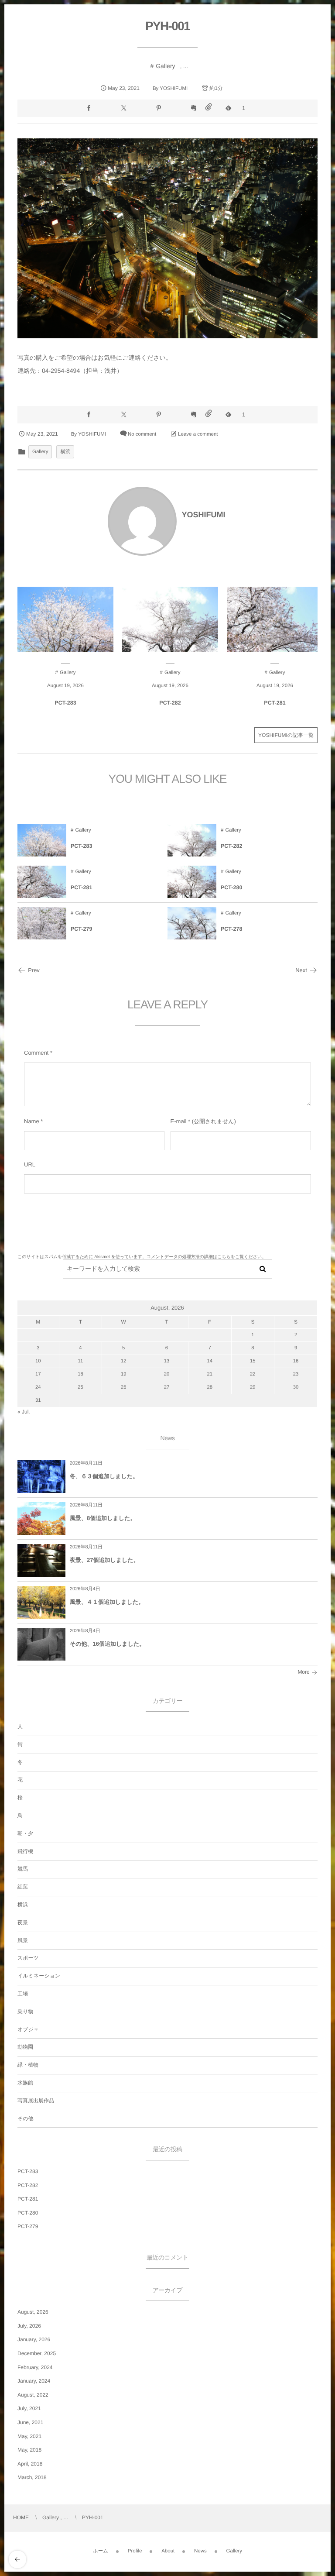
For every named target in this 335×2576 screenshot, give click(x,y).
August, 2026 (33, 2312)
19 (124, 1374)
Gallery (165, 66)
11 (81, 1361)
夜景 (23, 1923)
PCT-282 (170, 703)
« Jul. (24, 1412)
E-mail (179, 1121)
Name (32, 1121)
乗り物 (25, 2012)
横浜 (65, 452)
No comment (142, 434)
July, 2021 (29, 2408)
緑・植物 (28, 2065)
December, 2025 (37, 2353)
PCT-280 (231, 887)
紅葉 (23, 1887)
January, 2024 (34, 2381)
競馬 (23, 1869)
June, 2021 (30, 2422)
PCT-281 (275, 703)
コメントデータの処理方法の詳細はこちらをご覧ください (204, 1257)
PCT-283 (65, 703)
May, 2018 (29, 2450)
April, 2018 (30, 2464)
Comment (36, 1053)
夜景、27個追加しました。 (104, 1560)
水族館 (25, 2083)
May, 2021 (29, 2436)
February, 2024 (35, 2367)
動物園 (25, 2047)
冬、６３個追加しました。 (104, 1476)
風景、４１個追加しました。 (107, 1602)
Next (301, 970)
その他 (26, 2119)
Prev (34, 970)
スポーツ (28, 1958)
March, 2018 (32, 2477)
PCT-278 (231, 929)
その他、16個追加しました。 (107, 1644)
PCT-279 (81, 929)
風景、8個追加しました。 (103, 1518)
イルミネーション (39, 1976)
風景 (23, 1940)
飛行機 (25, 1851)
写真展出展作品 (36, 2101)
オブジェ (28, 2029)
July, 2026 (29, 2326)
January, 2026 (34, 2339)
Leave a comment (198, 434)
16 (296, 1361)
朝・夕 (25, 1833)
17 (38, 1374)
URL (30, 1164)
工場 (23, 1994)
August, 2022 (33, 2395)
